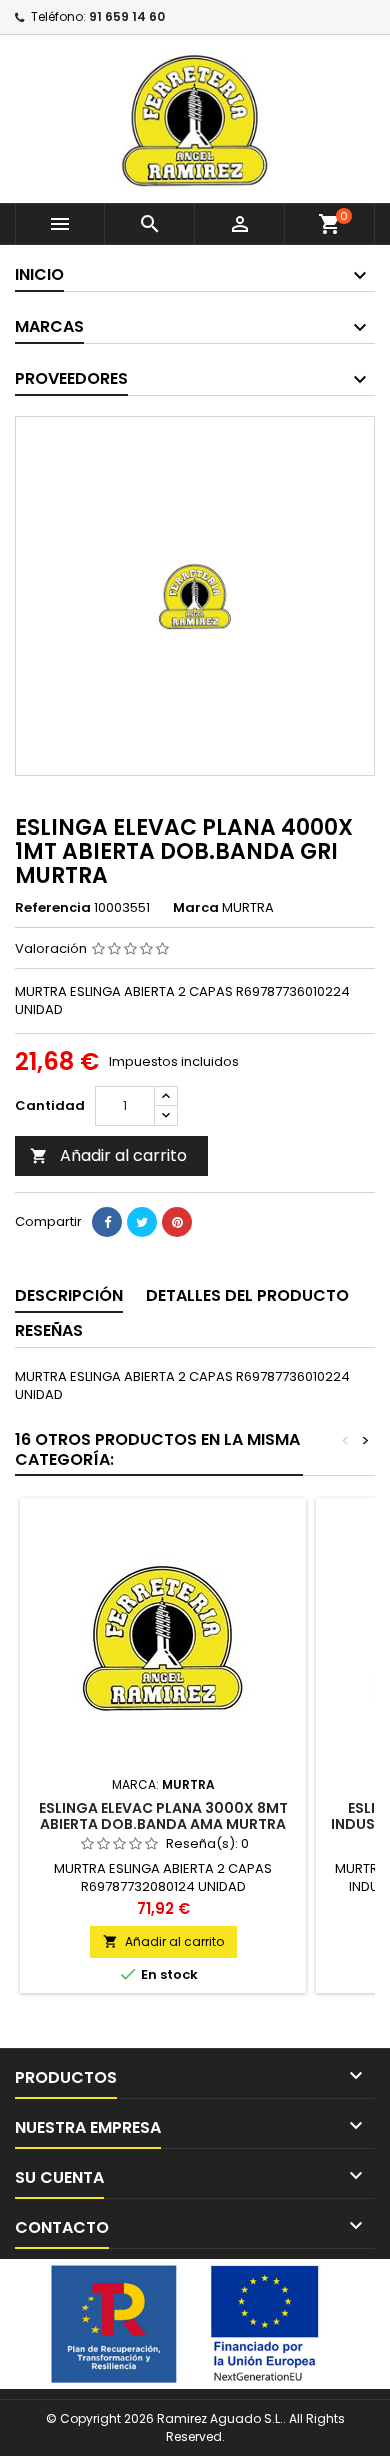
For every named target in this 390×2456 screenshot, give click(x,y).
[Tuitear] (142, 1222)
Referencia (53, 908)
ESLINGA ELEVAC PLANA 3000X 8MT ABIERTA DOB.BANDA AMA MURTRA (163, 1816)
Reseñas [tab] (49, 1330)
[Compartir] (107, 1222)
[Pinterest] (177, 1222)
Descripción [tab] (69, 1295)
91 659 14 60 (127, 16)
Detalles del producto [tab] (247, 1295)
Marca (196, 908)
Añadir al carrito (108, 1155)
